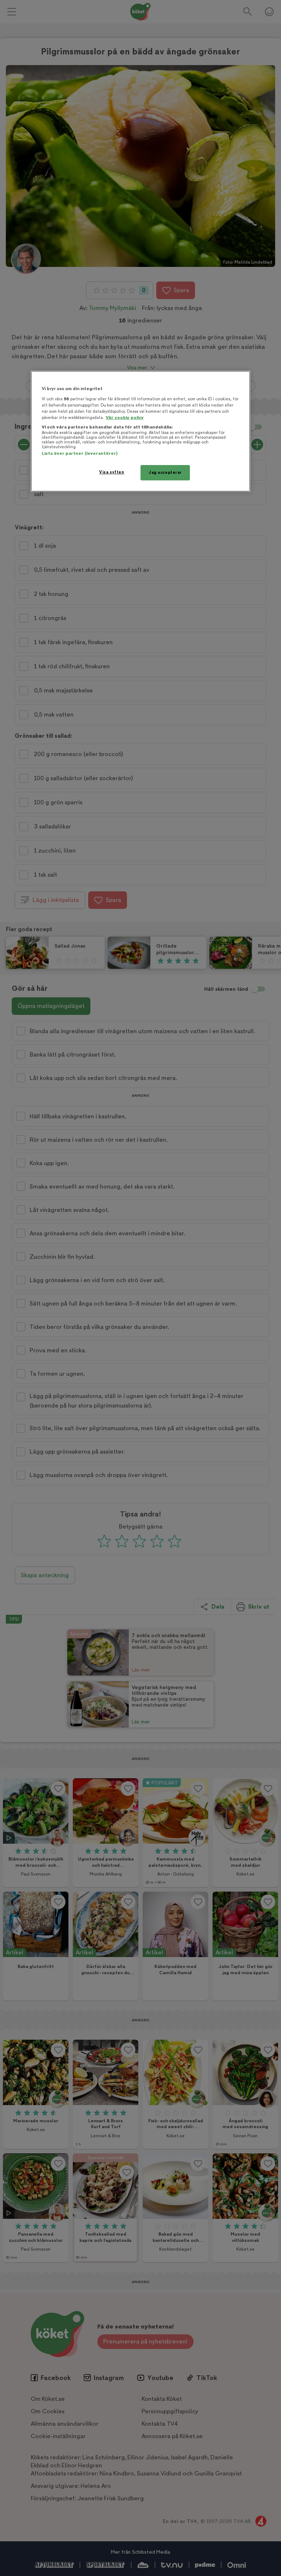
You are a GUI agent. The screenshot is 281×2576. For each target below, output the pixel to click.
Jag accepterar (165, 473)
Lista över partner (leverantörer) (80, 454)
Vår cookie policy (125, 418)
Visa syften (112, 472)
